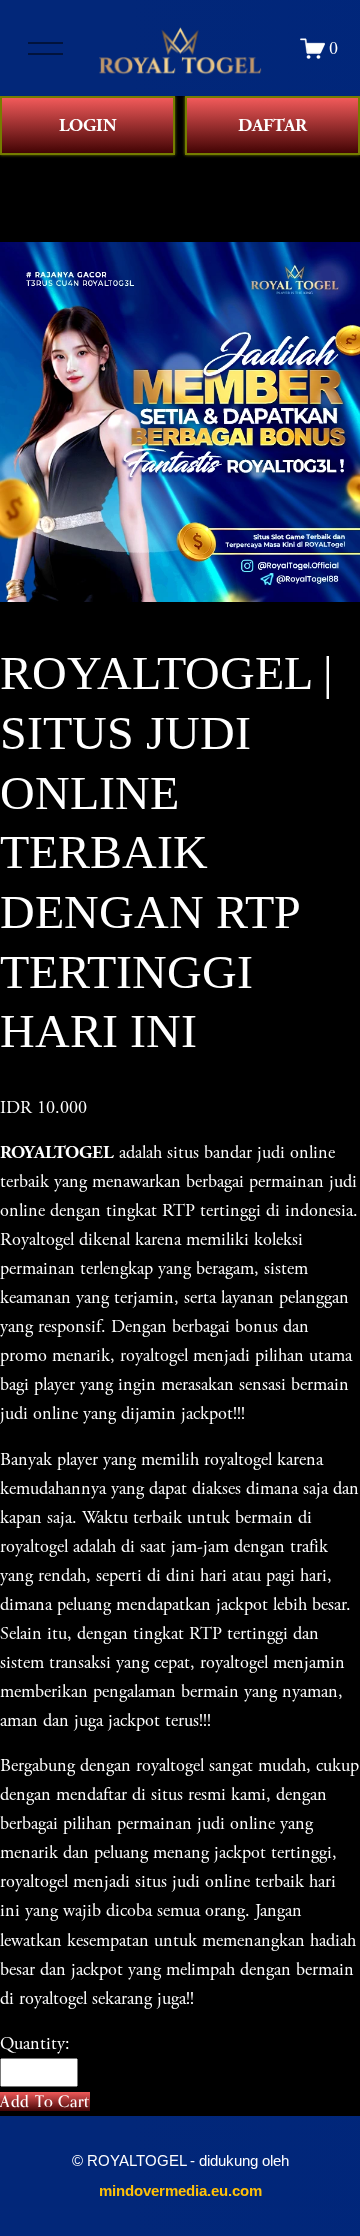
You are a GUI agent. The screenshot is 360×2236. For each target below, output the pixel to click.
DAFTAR (272, 125)
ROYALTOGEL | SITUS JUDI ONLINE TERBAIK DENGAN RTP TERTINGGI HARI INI (174, 198)
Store (18, 169)
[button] (45, 2101)
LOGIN (88, 125)
